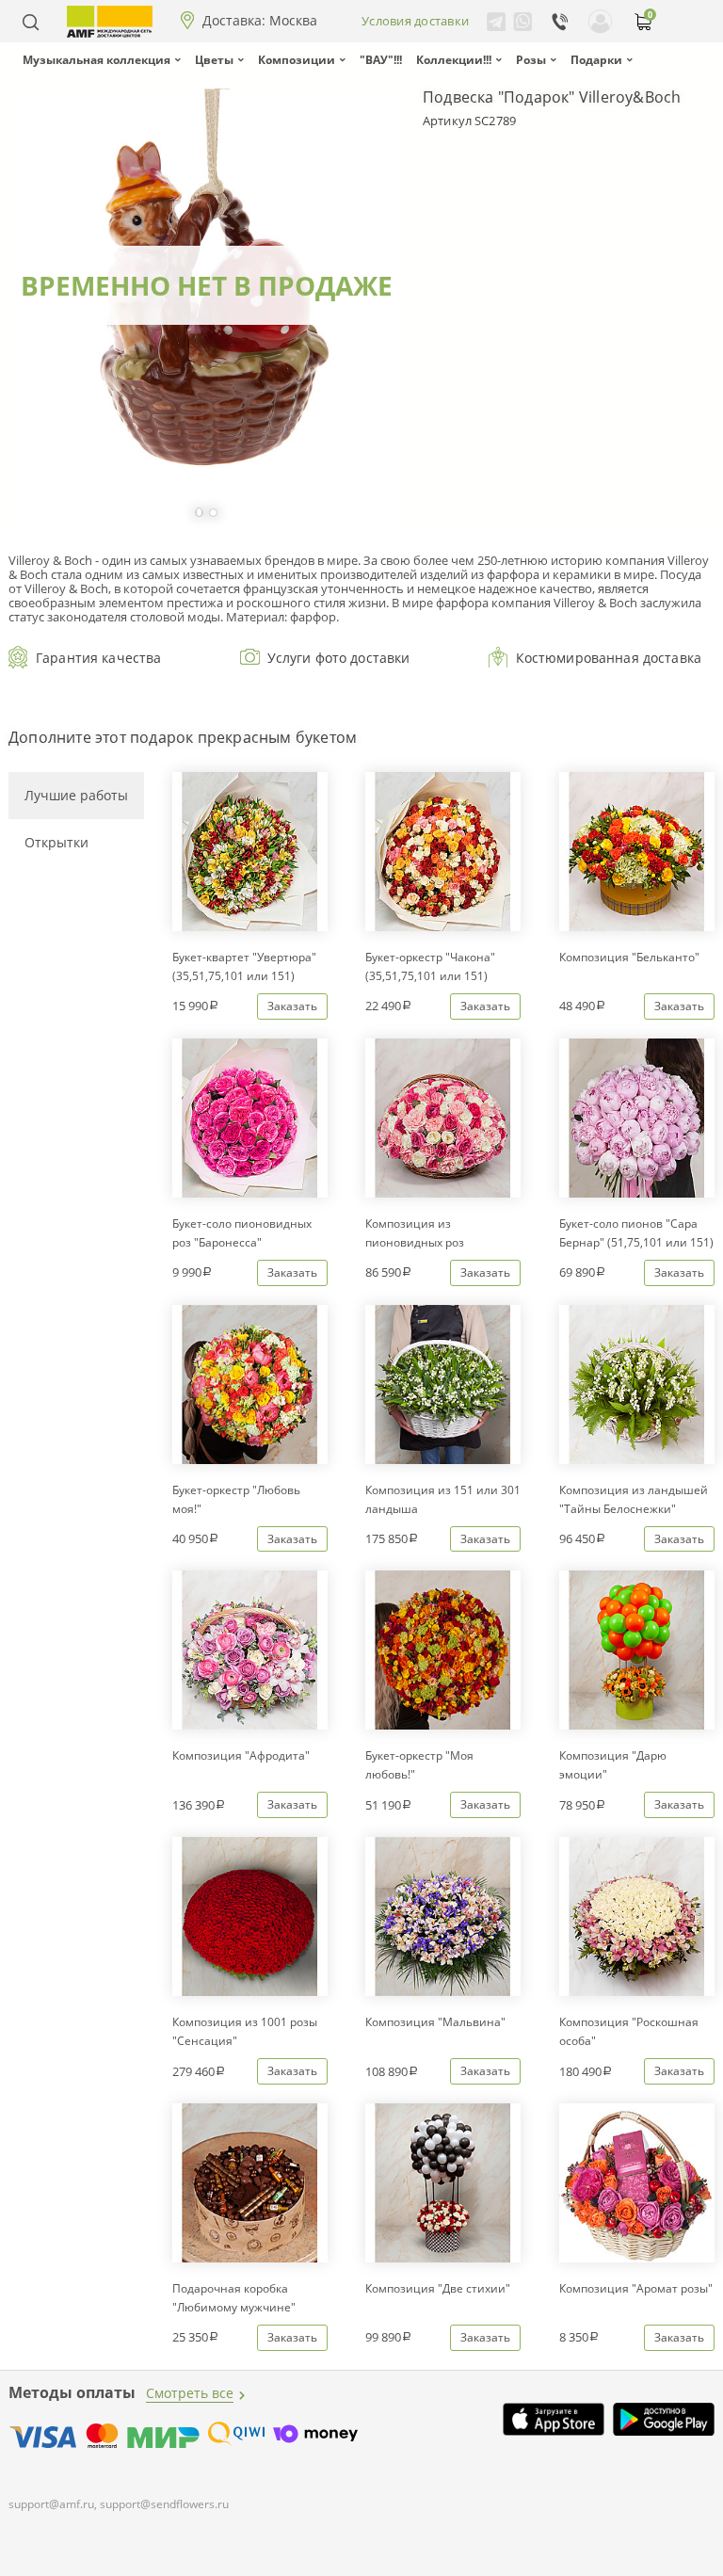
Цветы (214, 60)
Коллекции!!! (454, 60)
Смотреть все (190, 2393)
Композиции (297, 60)
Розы (531, 60)
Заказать (292, 1006)
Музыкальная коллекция (96, 60)
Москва (293, 21)
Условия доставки (415, 21)
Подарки (596, 60)
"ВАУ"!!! (381, 60)
